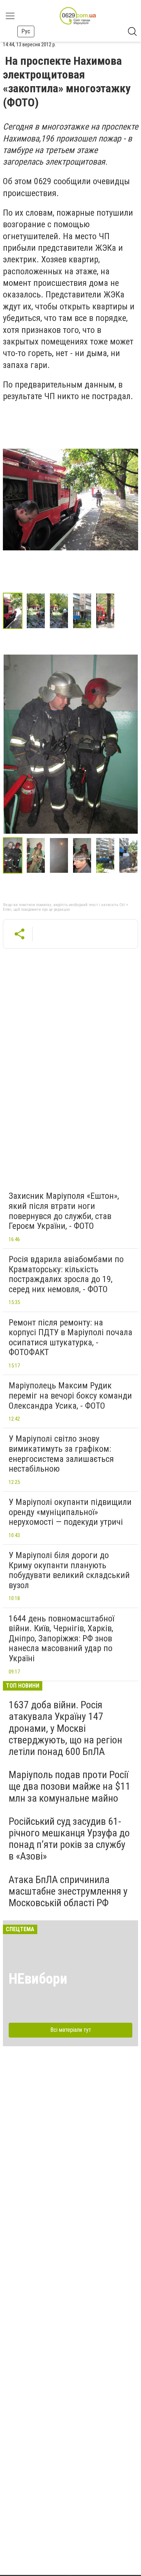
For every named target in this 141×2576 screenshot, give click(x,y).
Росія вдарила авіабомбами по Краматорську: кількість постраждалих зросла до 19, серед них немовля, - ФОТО (66, 1274)
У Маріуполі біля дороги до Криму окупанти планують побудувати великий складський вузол (69, 1570)
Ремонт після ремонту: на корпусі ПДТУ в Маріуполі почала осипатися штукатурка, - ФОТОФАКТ (70, 1338)
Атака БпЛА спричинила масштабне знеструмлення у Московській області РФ (68, 1891)
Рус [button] (26, 31)
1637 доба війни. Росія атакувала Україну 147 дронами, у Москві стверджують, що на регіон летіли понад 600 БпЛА (65, 1728)
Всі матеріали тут (71, 2030)
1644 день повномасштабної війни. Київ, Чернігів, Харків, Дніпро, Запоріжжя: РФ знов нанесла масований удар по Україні (61, 1638)
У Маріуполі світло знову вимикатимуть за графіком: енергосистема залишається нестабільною (61, 1454)
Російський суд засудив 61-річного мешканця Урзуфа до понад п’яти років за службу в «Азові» (69, 1839)
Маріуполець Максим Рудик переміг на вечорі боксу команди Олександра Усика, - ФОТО (70, 1395)
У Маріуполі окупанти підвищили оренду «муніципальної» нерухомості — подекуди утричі (70, 1512)
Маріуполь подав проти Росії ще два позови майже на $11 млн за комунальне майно (70, 1786)
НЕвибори (38, 1979)
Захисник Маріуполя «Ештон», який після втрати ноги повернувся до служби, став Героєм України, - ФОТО (64, 1211)
